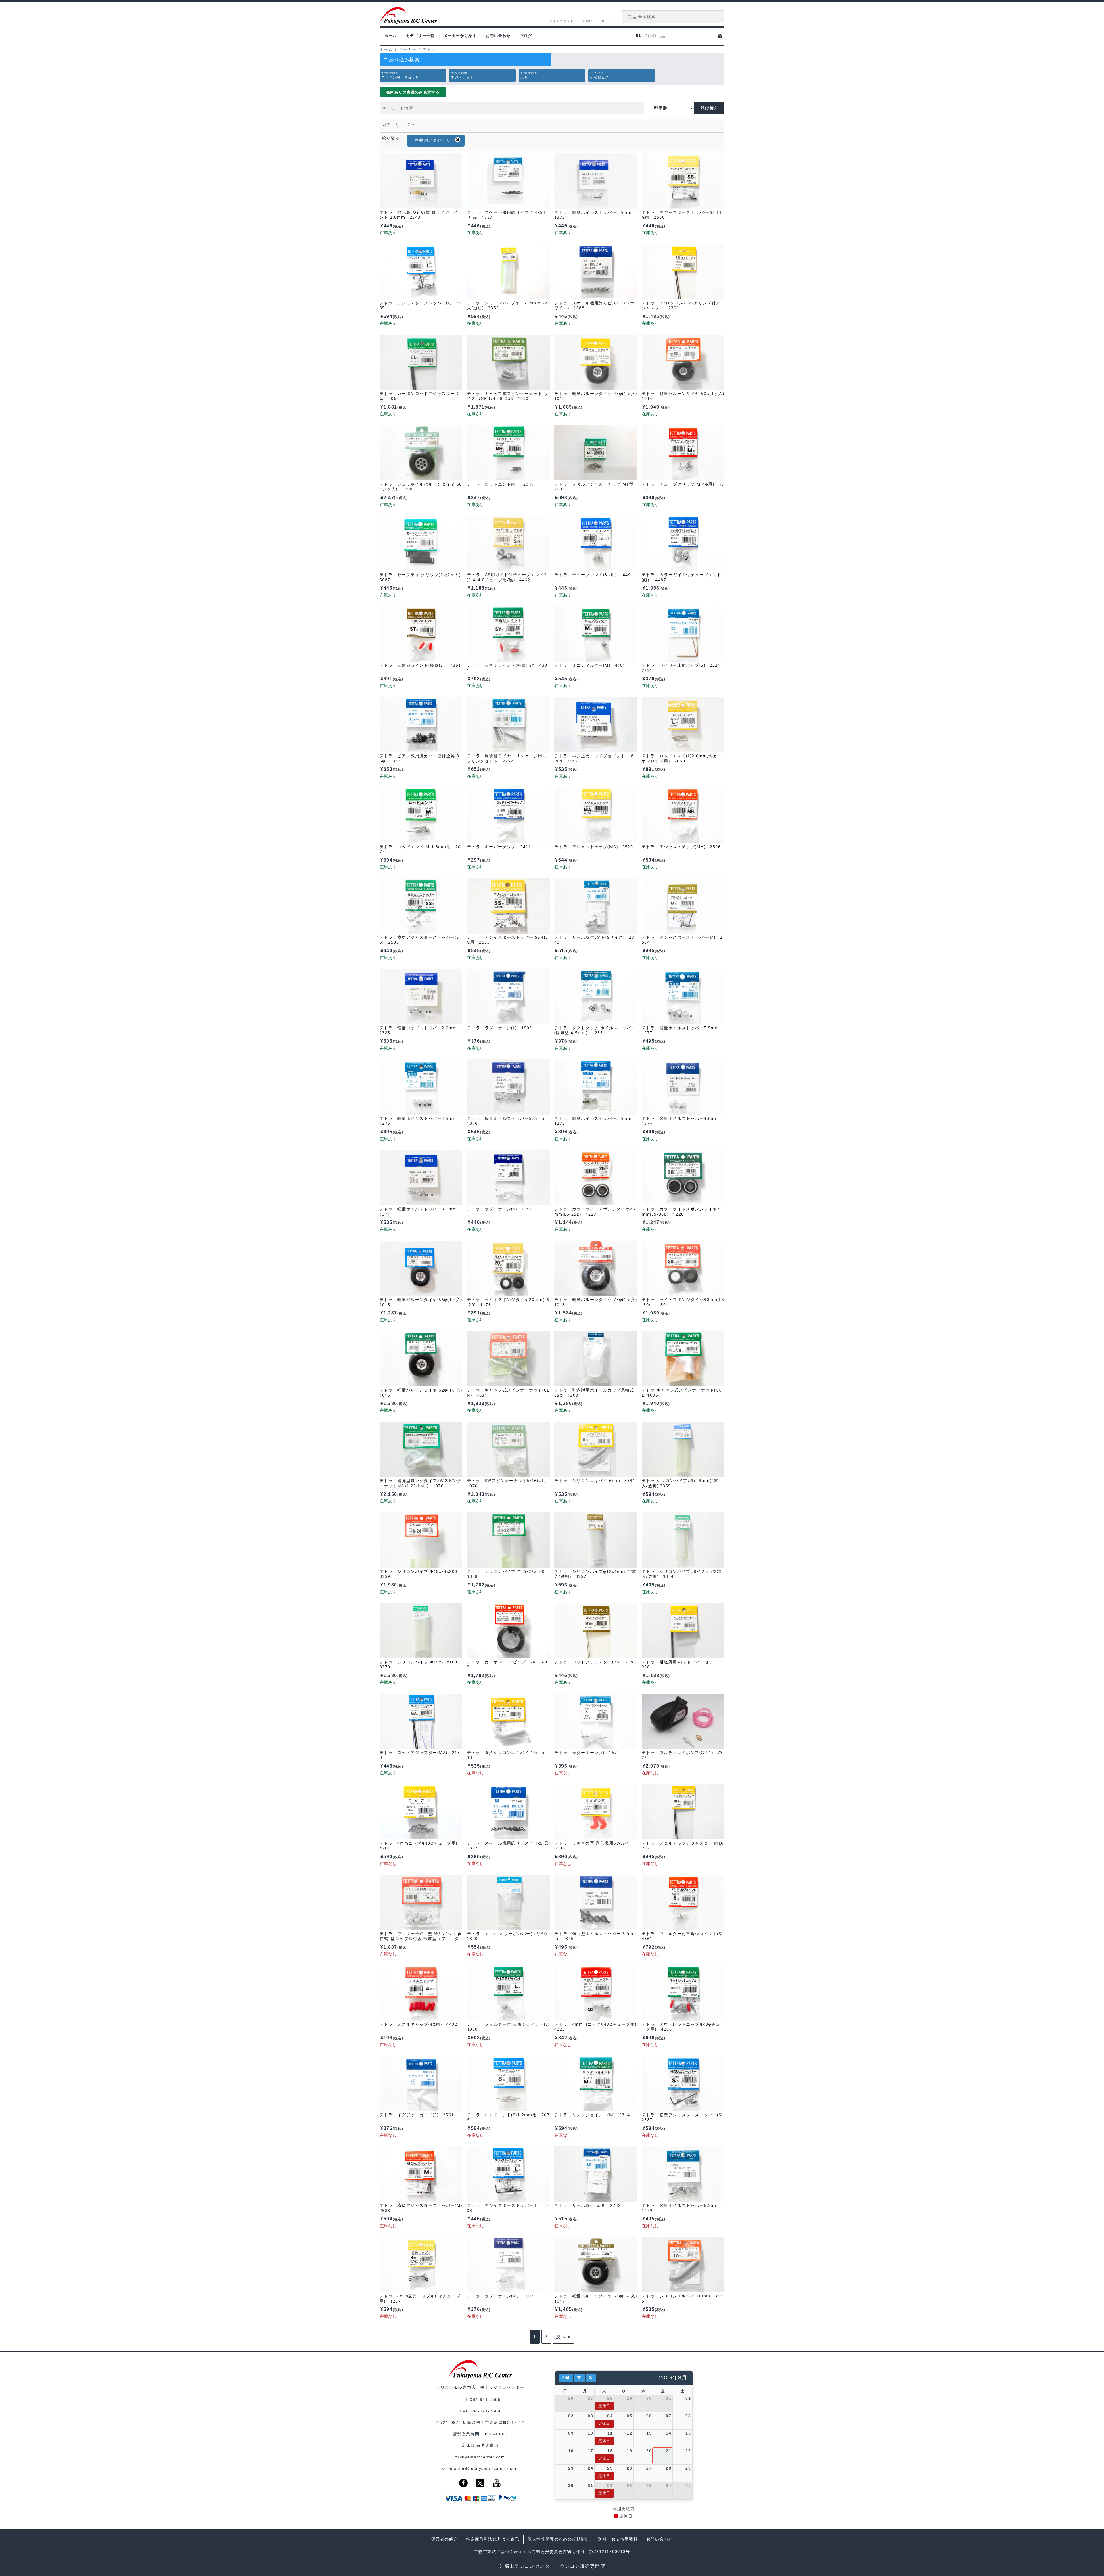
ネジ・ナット (462, 75)
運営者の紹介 (444, 2539)
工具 (529, 75)
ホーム (391, 36)
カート (606, 21)
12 (629, 2433)
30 (649, 2398)
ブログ (526, 36)
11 (610, 2433)
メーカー (408, 49)
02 (571, 2416)
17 (590, 2451)
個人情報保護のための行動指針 (559, 2539)
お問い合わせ (498, 36)
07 (669, 2416)
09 (571, 2433)
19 (629, 2451)
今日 (566, 2378)
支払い (587, 21)
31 (669, 2398)
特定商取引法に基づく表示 (493, 2539)
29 (629, 2398)
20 (649, 2451)
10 (590, 2433)
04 (610, 2416)
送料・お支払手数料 (618, 2539)
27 (590, 2398)
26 (571, 2398)
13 (649, 2433)
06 (649, 2416)
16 (571, 2451)
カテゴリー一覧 (420, 36)
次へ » (563, 2337)
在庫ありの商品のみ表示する (413, 92)
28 (610, 2398)
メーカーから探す (460, 36)
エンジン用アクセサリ (400, 75)
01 (688, 2398)
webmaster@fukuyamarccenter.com (480, 2468)
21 (669, 2451)
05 (629, 2416)
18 (610, 2451)
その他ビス (599, 75)
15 (688, 2433)
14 (669, 2433)
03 (590, 2416)
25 (610, 2468)
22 (688, 2451)
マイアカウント (562, 21)
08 (688, 2416)
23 (571, 2468)
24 (590, 2468)
